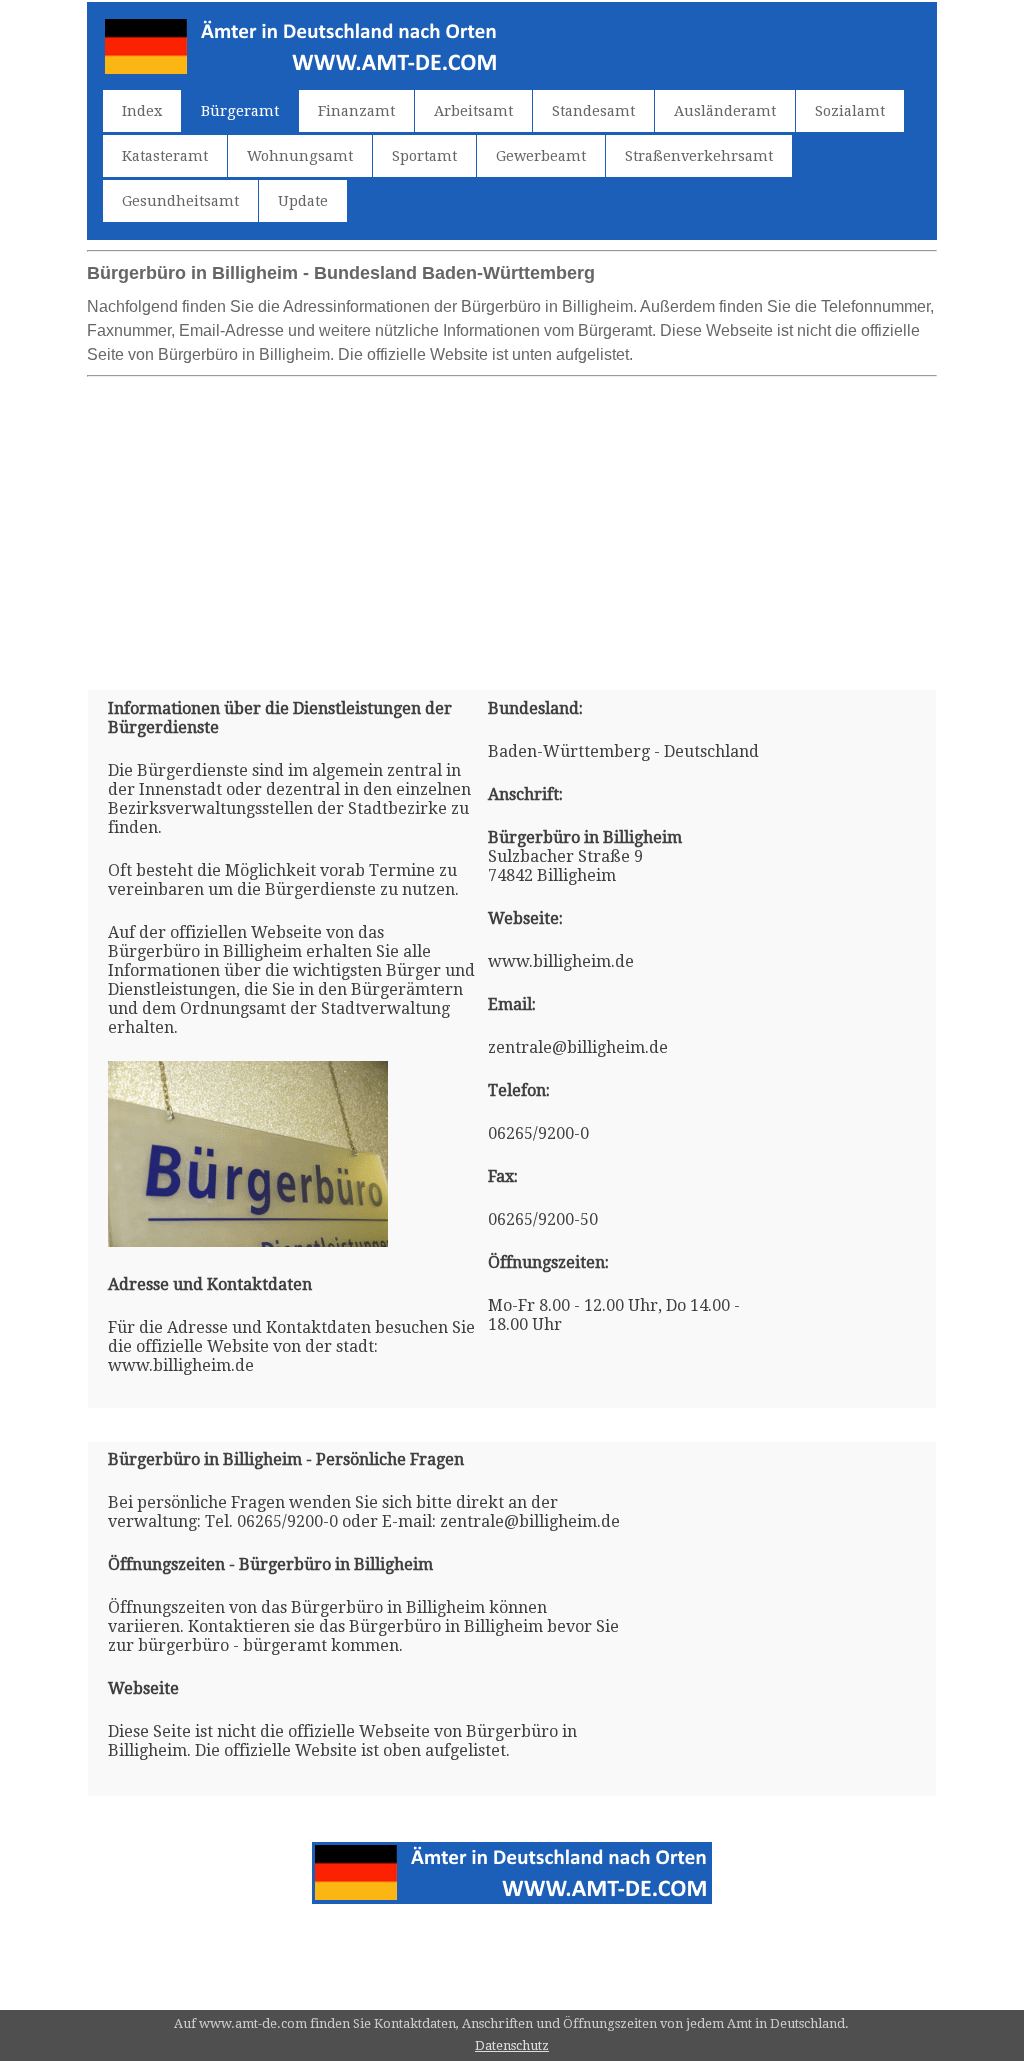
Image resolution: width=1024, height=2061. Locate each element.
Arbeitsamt (473, 111)
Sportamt (424, 156)
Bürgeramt (240, 111)
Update (303, 201)
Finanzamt (356, 111)
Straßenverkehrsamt (699, 156)
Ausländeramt (725, 111)
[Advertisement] (512, 525)
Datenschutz (512, 2045)
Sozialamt (850, 111)
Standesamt (593, 111)
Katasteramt (165, 156)
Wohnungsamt (300, 156)
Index (142, 111)
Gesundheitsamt (180, 201)
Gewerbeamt (541, 156)
